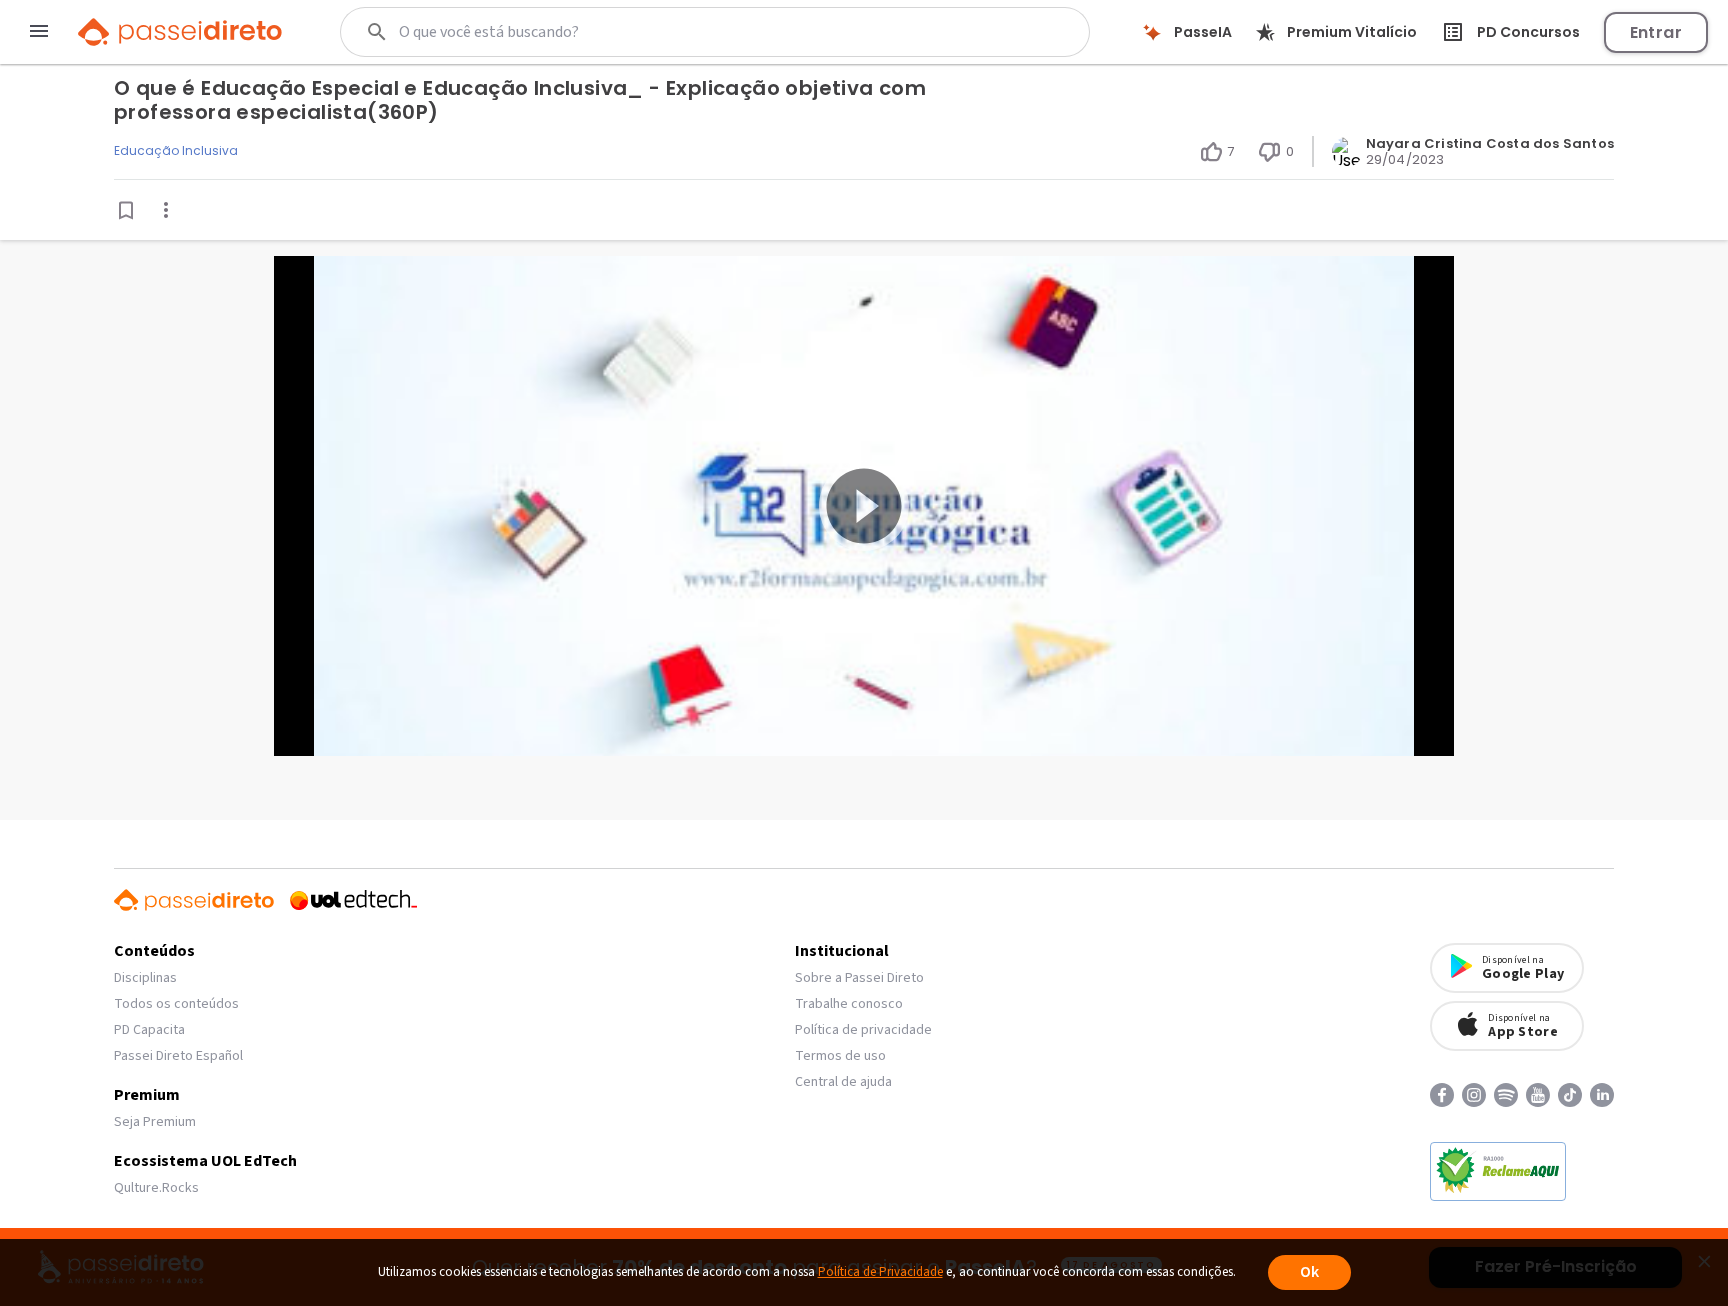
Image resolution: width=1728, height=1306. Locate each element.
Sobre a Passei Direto (859, 978)
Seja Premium (155, 1122)
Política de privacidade (863, 1030)
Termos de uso (840, 1056)
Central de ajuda (843, 1082)
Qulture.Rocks (156, 1188)
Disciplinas (145, 978)
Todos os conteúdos (176, 1004)
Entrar (1656, 32)
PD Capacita (149, 1030)
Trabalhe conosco (849, 1004)
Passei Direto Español (178, 1056)
